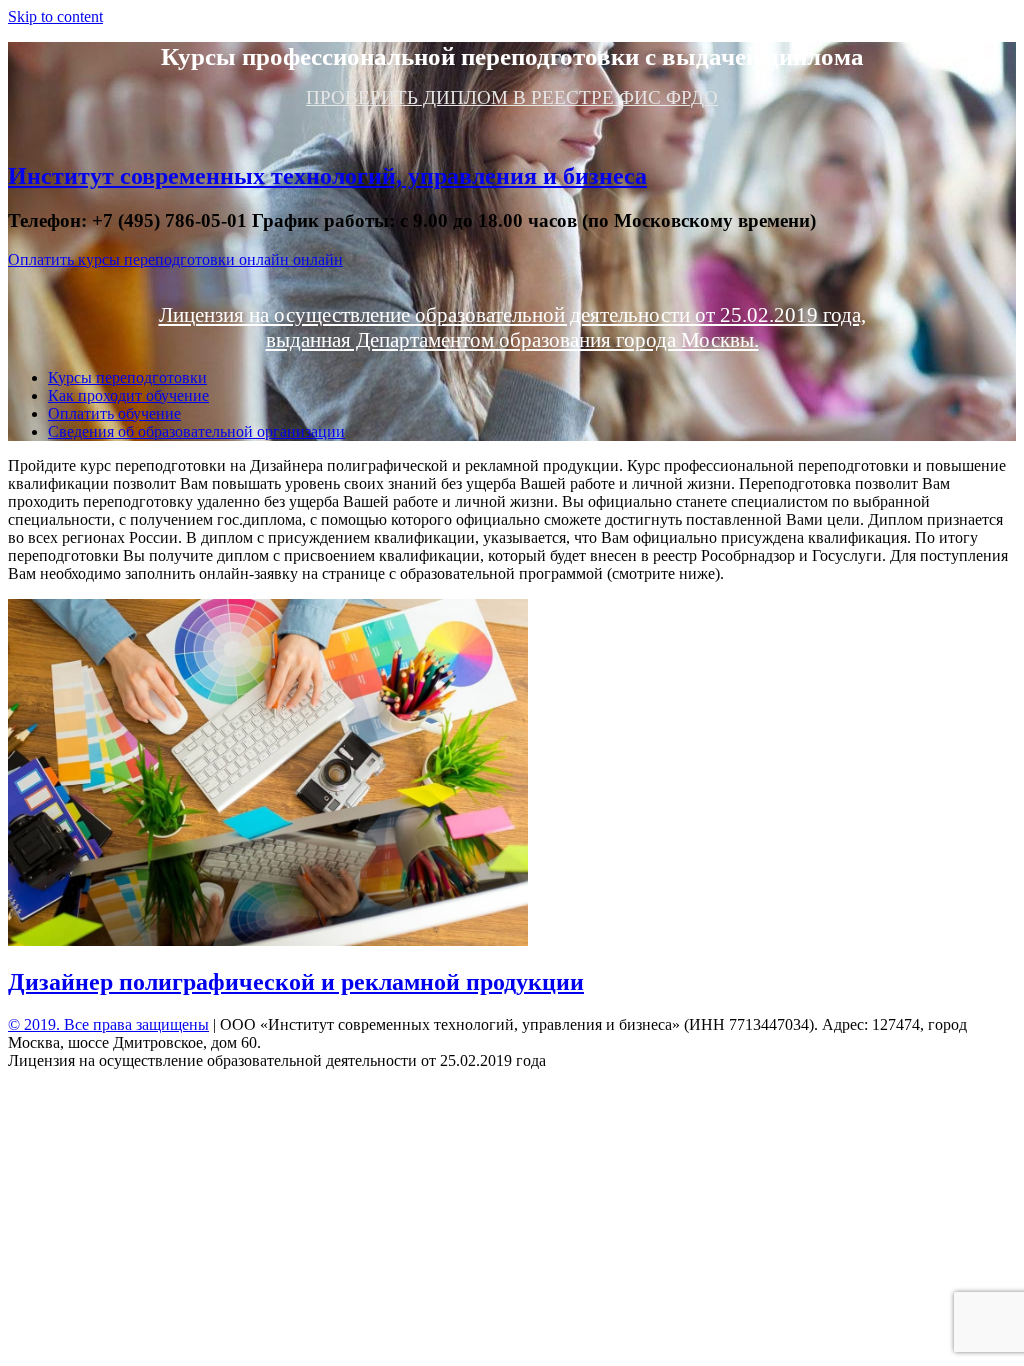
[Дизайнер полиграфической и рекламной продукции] (268, 940)
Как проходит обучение (128, 395)
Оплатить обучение (114, 413)
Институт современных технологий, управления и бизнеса (327, 176)
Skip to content (55, 16)
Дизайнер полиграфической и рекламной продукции (296, 982)
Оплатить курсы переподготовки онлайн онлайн (175, 259)
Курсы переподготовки (127, 377)
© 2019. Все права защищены (108, 1024)
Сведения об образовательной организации (196, 431)
